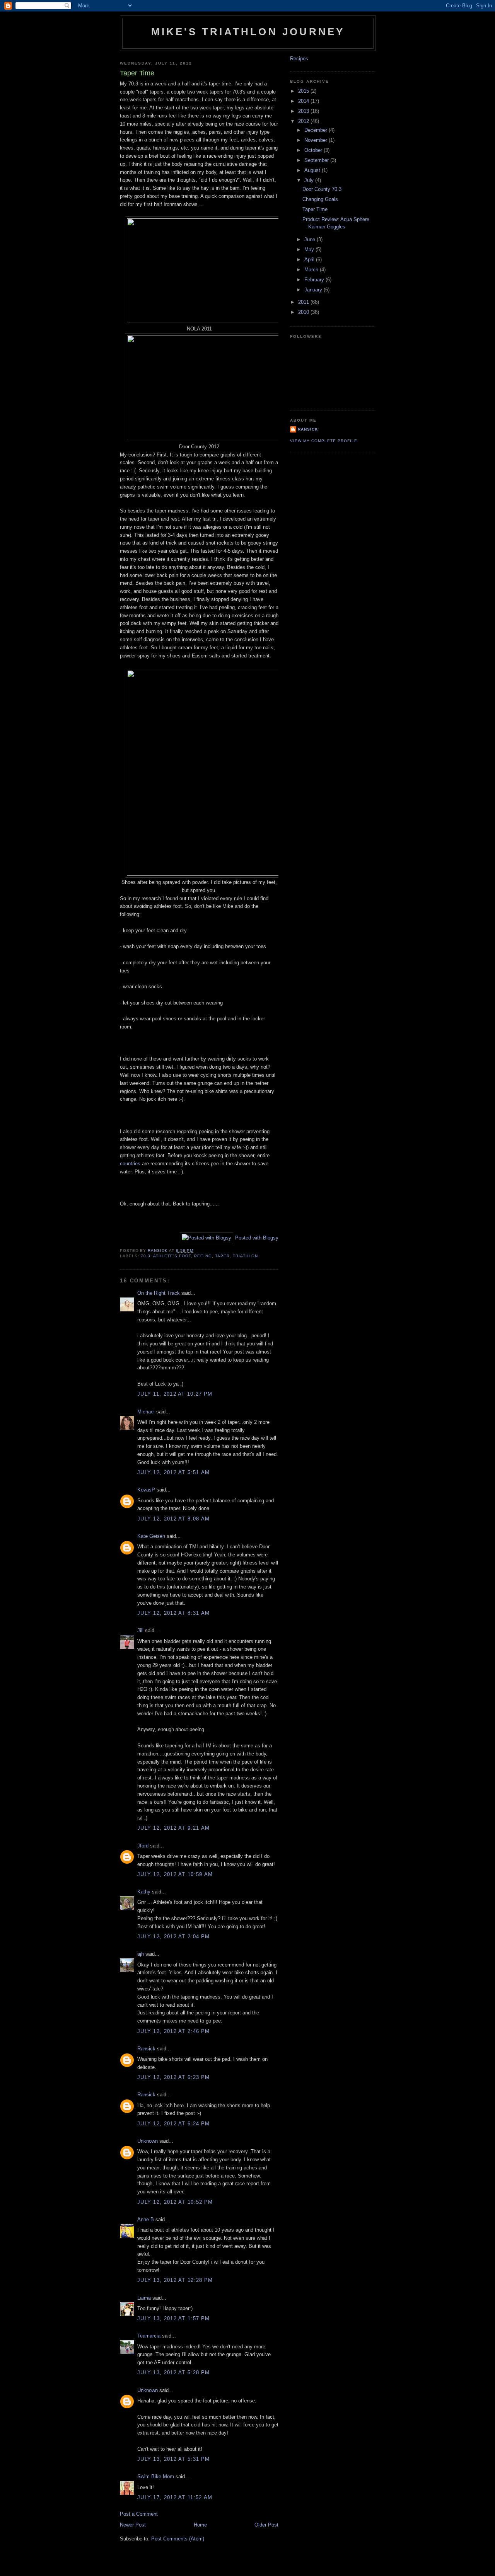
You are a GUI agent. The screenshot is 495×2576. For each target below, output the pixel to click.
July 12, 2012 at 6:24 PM (173, 2124)
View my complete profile (324, 441)
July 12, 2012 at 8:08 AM (173, 1519)
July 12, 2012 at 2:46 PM (173, 2031)
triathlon (245, 1256)
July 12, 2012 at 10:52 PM (175, 2202)
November (317, 140)
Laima (144, 2298)
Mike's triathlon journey (248, 32)
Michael (146, 1412)
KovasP (146, 1490)
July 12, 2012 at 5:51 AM (173, 1472)
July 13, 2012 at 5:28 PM (173, 2373)
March (312, 270)
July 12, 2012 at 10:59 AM (175, 1874)
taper (222, 1256)
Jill (140, 1630)
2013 (304, 111)
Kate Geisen (151, 1536)
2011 (304, 302)
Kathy (144, 1892)
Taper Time (315, 209)
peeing (203, 1256)
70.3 (146, 1256)
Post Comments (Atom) (178, 2539)
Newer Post (133, 2525)
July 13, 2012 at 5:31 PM (173, 2459)
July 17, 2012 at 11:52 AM (175, 2497)
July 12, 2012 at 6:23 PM (173, 2077)
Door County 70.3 (322, 189)
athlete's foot (172, 1256)
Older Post (266, 2525)
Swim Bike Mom (156, 2476)
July (310, 180)
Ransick (146, 2049)
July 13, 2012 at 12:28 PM (175, 2280)
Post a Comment (139, 2514)
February (315, 280)
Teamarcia (149, 2336)
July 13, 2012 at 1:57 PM (173, 2318)
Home (200, 2525)
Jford (143, 1846)
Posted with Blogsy (257, 1238)
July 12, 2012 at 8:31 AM (173, 1613)
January (314, 290)
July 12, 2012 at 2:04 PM (173, 1937)
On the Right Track (159, 1293)
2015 (304, 91)
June (311, 239)
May (310, 249)
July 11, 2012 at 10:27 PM (175, 1394)
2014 (304, 101)
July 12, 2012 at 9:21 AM (173, 1828)
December (317, 130)
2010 (304, 312)
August (313, 170)
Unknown (148, 2141)
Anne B (146, 2219)
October (314, 150)
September (317, 160)
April (310, 260)
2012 (304, 121)
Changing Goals (320, 199)
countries (130, 1164)
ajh (141, 1954)
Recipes (299, 59)
